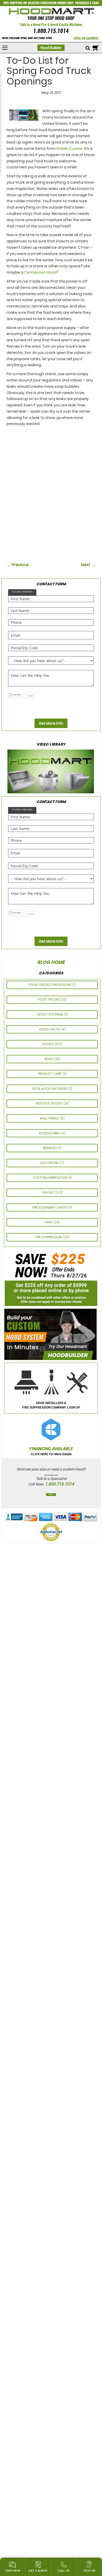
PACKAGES (82, 3)
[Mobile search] (88, 48)
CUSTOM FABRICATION (50, 1178)
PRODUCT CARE (50, 1074)
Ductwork (50, 1163)
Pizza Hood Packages (50, 1089)
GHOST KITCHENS (50, 1014)
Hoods (48, 1044)
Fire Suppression (49, 1237)
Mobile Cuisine (70, 148)
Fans (49, 1222)
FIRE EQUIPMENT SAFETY (50, 1207)
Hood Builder (51, 48)
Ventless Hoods (49, 1103)
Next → (88, 565)
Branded (50, 1148)
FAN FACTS (50, 1193)
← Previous (18, 565)
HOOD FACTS (50, 1029)
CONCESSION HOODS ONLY (57, 3)
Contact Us (51, 1495)
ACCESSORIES (50, 1133)
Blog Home (51, 962)
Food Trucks (49, 999)
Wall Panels (50, 1118)
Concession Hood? (41, 272)
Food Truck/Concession (50, 985)
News (49, 1059)
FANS (96, 3)
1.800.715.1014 (51, 31)
